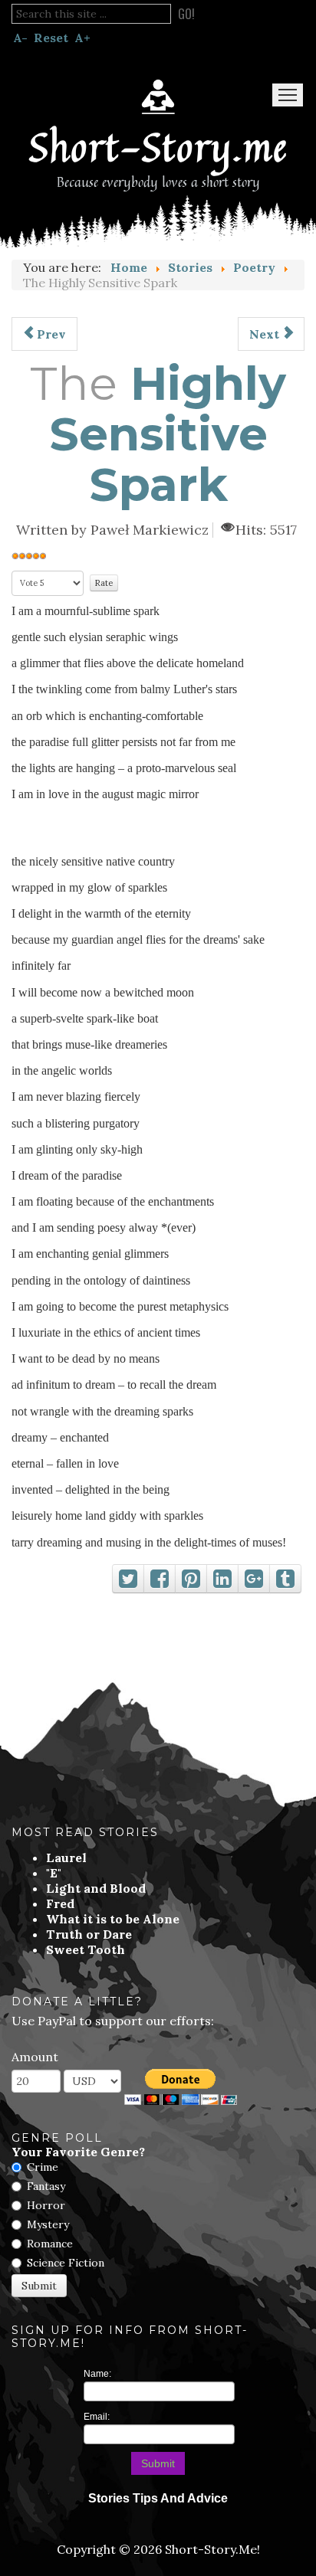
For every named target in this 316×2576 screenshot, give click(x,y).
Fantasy (46, 2186)
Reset (51, 38)
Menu (288, 95)
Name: (97, 2374)
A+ (82, 38)
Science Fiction (66, 2263)
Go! (186, 14)
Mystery (48, 2224)
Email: (97, 2417)
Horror (46, 2205)
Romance (50, 2244)
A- (20, 38)
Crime (43, 2167)
